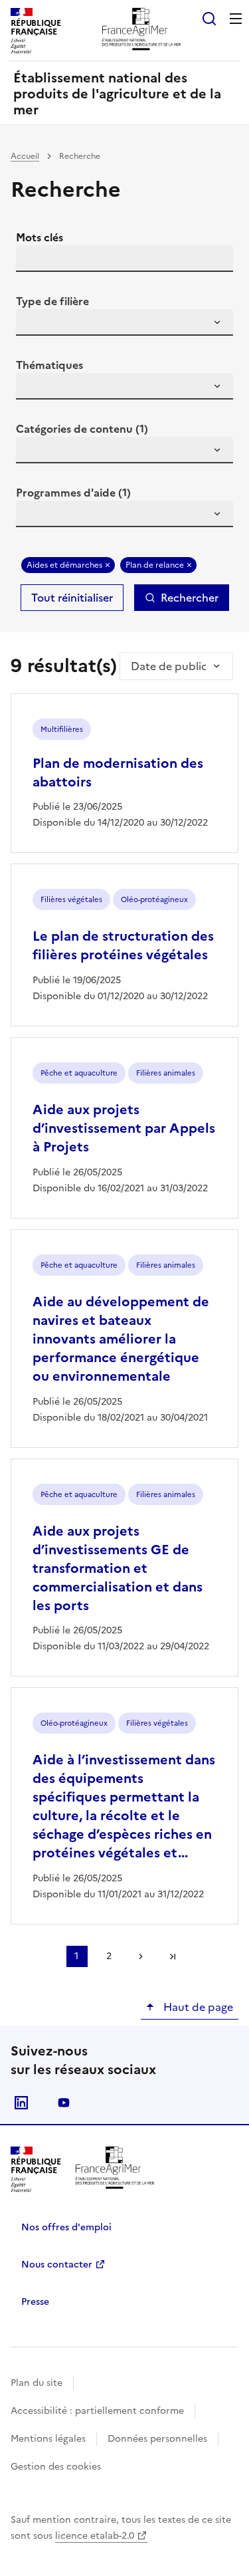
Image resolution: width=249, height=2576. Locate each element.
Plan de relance (155, 565)
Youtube (64, 2103)
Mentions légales (48, 2439)
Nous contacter (57, 2265)
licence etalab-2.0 (95, 2536)
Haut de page (197, 2007)
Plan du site (37, 2383)
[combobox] (124, 322)
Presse (35, 2302)
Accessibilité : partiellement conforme (97, 2411)
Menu (236, 19)
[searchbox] (34, 324)
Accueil (25, 156)
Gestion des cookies (56, 2467)
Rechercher (190, 598)
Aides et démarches (64, 565)
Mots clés (40, 237)
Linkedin (21, 2103)
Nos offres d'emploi (66, 2227)
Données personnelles (157, 2439)
